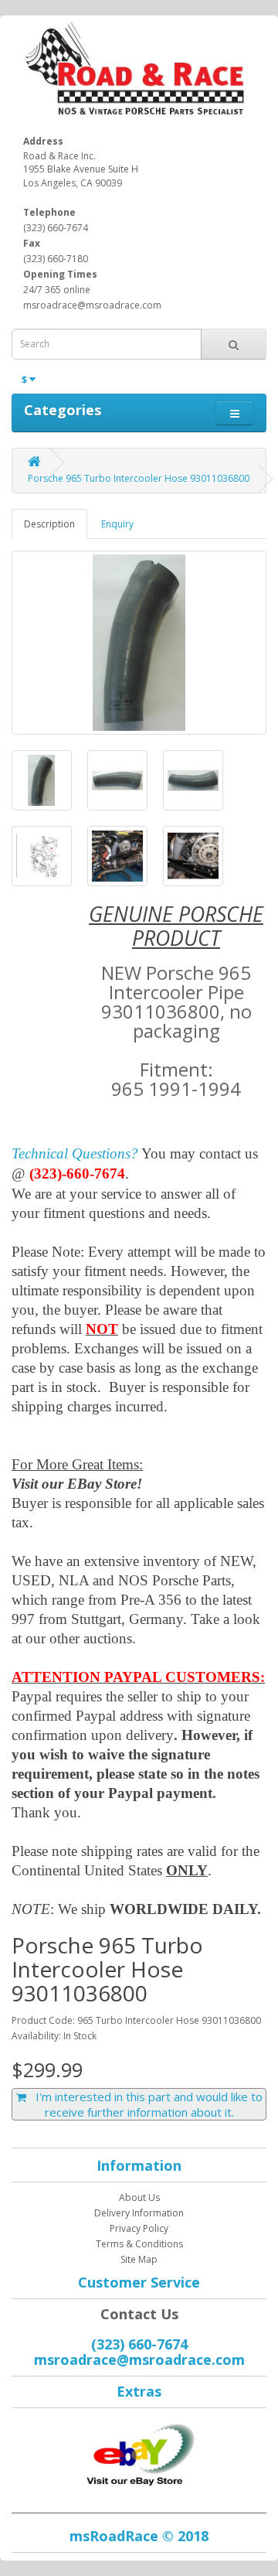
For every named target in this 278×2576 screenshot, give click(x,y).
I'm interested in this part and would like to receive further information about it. (144, 2104)
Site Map (139, 2259)
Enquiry (117, 524)
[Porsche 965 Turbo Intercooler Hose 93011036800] (139, 643)
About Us (139, 2197)
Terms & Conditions (139, 2244)
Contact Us (139, 2314)
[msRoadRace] (139, 2452)
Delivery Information (139, 2213)
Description (49, 524)
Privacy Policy (139, 2228)
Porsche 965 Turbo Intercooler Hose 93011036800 (139, 478)
